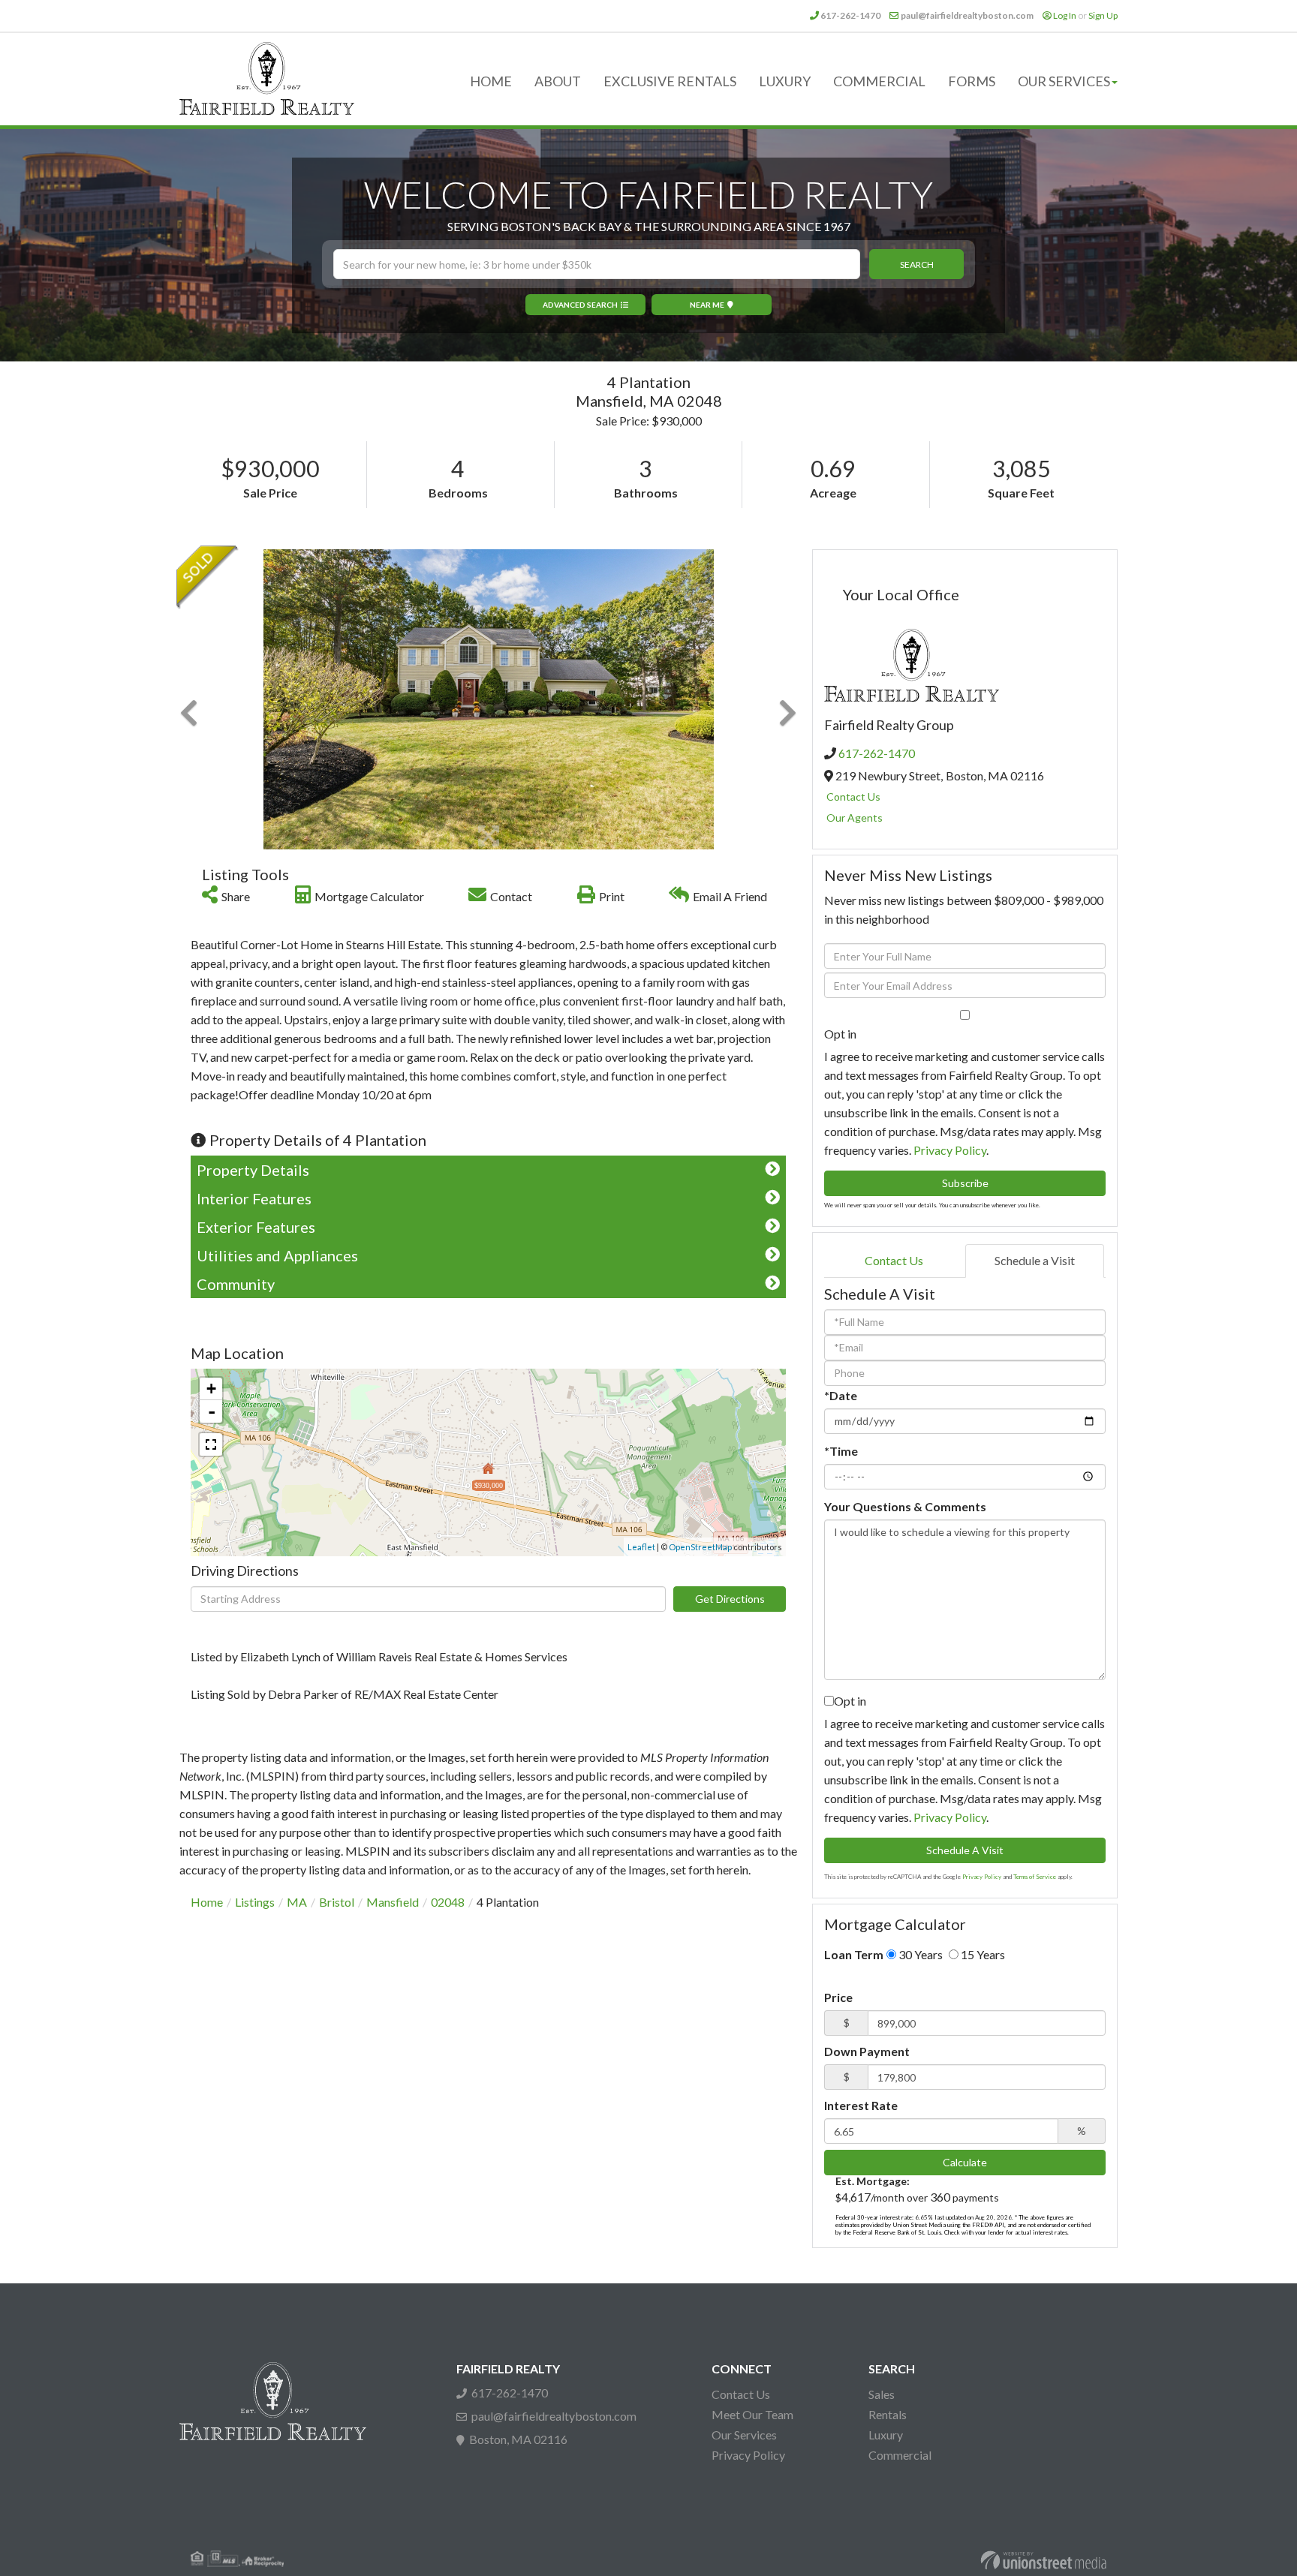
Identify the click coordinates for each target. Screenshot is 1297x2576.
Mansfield (393, 1902)
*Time (841, 1451)
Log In (1065, 15)
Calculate (965, 2162)
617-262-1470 (850, 15)
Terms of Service (1035, 1877)
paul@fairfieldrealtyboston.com (967, 15)
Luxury (886, 2435)
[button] (916, 264)
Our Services (744, 2435)
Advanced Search (580, 305)
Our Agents (855, 818)
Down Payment (867, 2051)
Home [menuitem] (491, 81)
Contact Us (853, 797)
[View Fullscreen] (211, 1444)
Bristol (337, 1902)
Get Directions (730, 1599)
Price (838, 1997)
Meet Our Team (752, 2414)
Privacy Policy (950, 1150)
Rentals (888, 2414)
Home (207, 1902)
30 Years (919, 1954)
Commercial (900, 2455)
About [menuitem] (558, 81)
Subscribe (965, 1183)
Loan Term (854, 1954)
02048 (448, 1902)
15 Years (982, 1954)
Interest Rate (861, 2105)
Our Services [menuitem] (1064, 81)
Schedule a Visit (1035, 1260)
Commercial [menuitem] (879, 81)
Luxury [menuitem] (785, 81)
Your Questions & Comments (905, 1506)
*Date (841, 1395)
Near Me (707, 305)
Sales (882, 2394)
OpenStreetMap (700, 1547)
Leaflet (641, 1547)
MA (297, 1902)
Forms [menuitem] (972, 81)
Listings (255, 1902)
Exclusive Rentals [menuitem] (670, 81)
